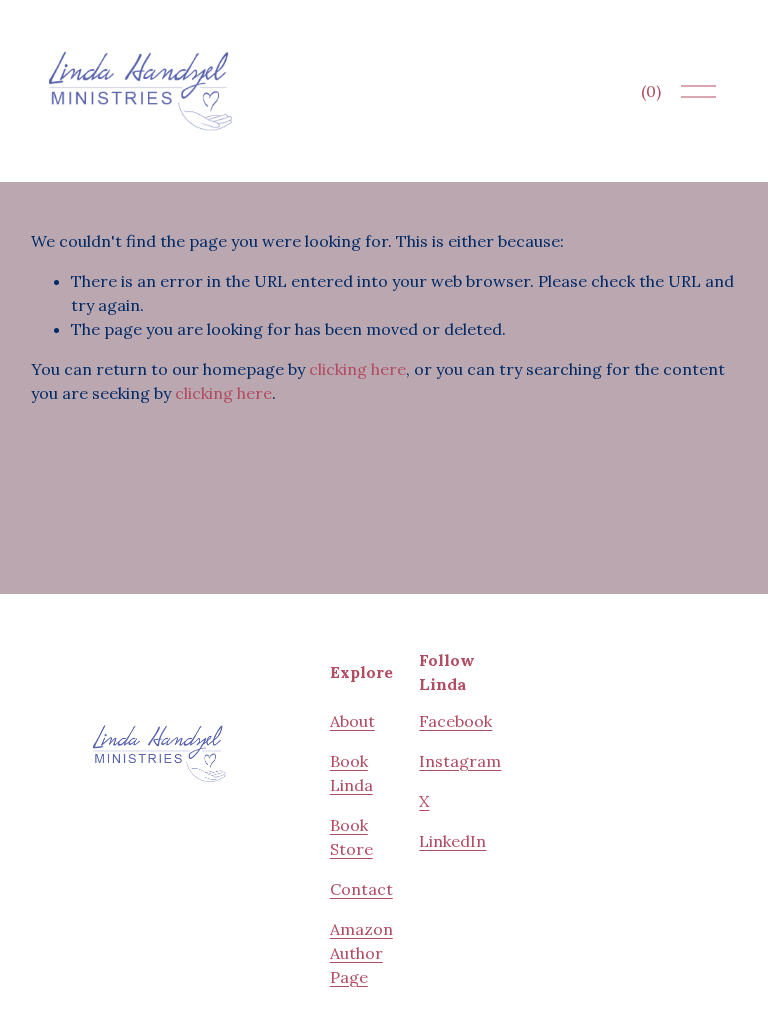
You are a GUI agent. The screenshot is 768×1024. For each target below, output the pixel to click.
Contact (361, 889)
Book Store (351, 837)
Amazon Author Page (361, 953)
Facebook (455, 721)
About (352, 721)
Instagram (460, 761)
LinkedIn (452, 841)
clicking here (357, 369)
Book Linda (351, 773)
